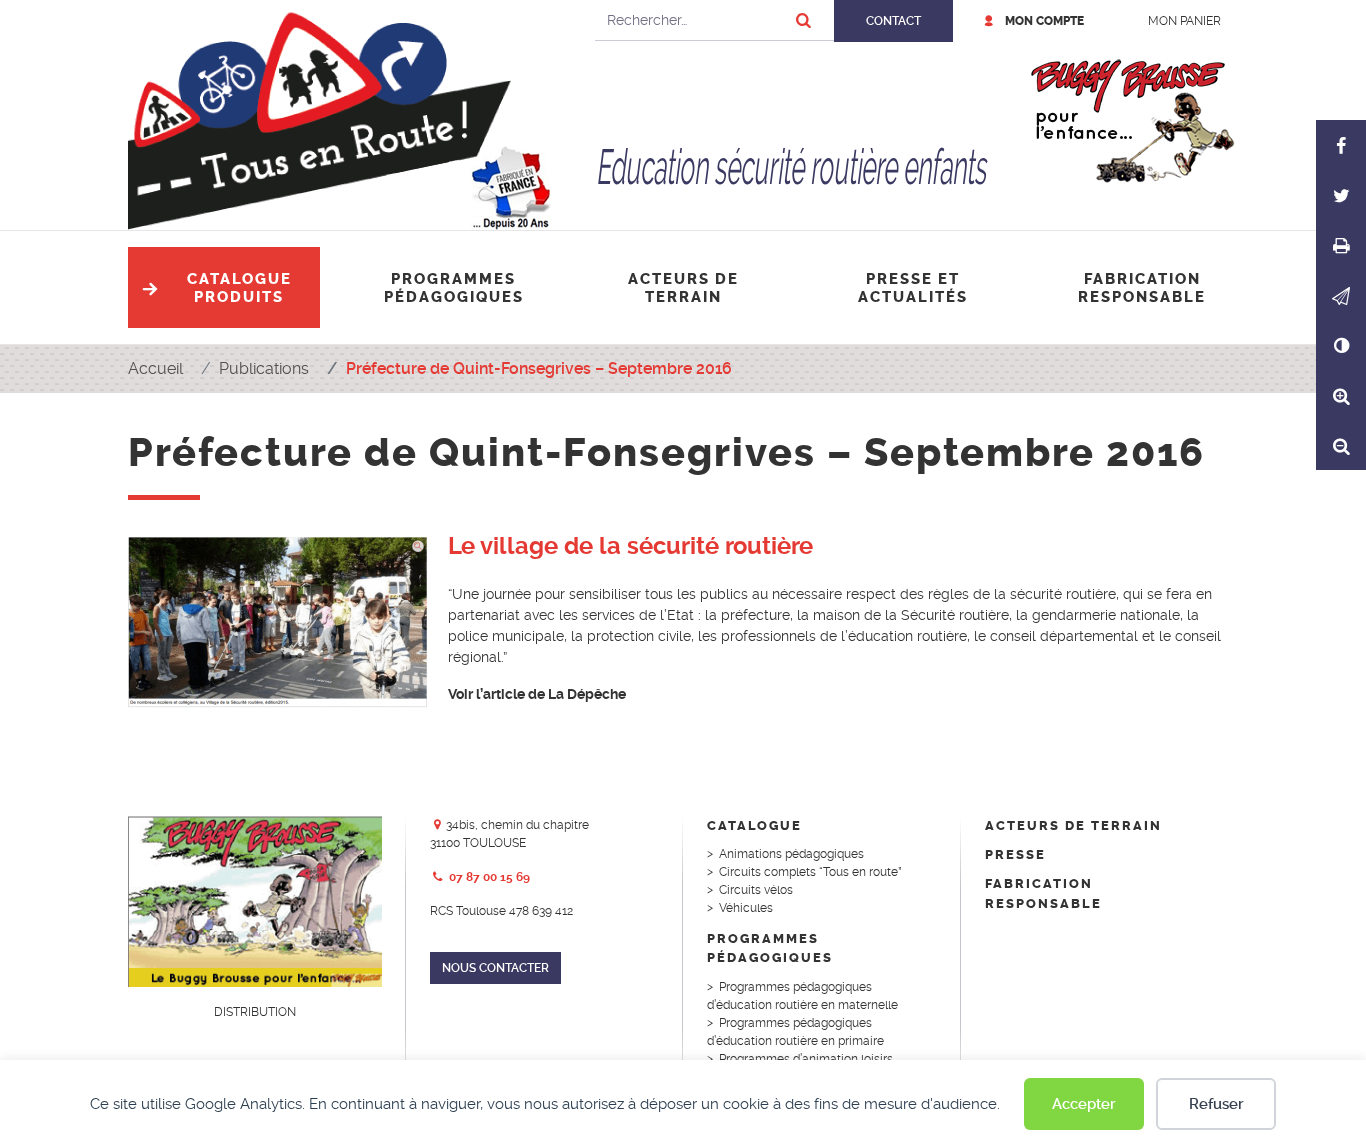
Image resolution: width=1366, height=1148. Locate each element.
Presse (1015, 854)
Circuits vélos (756, 890)
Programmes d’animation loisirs (806, 1059)
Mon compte (1044, 21)
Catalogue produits (239, 288)
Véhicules (746, 908)
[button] (1341, 295)
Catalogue (754, 825)
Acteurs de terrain (683, 288)
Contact (893, 21)
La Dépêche (587, 694)
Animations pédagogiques (791, 854)
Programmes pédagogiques (454, 288)
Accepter (1084, 1104)
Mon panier (1184, 21)
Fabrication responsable (1142, 288)
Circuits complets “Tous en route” (810, 872)
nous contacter (495, 968)
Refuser (1216, 1104)
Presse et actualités (913, 288)
